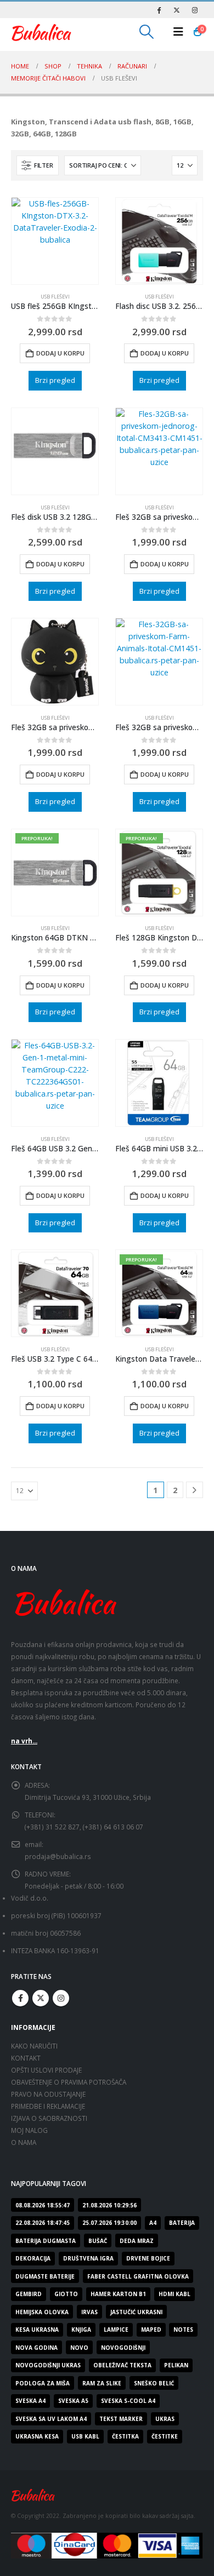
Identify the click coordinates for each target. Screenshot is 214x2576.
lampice (116, 2330)
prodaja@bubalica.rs (58, 1856)
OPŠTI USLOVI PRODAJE (46, 2070)
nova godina (36, 2348)
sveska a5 (73, 2401)
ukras (165, 2419)
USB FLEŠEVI (55, 297)
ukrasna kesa (37, 2436)
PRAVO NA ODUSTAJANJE (48, 2094)
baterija (182, 2223)
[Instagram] (195, 10)
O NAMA (24, 2142)
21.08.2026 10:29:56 (109, 2205)
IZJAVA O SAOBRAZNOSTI (49, 2118)
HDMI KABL (174, 2294)
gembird (29, 2294)
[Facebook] (159, 10)
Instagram (61, 1998)
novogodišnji (123, 2348)
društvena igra (88, 2258)
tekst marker (121, 2419)
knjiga (81, 2330)
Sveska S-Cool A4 (128, 2401)
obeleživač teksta (122, 2365)
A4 (153, 2223)
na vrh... (24, 1741)
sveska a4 (30, 2401)
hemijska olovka (42, 2312)
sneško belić (154, 2383)
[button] (147, 32)
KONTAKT (26, 2058)
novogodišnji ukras (48, 2365)
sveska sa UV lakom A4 (51, 2419)
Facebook (20, 1998)
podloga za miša (43, 2383)
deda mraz (137, 2241)
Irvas (89, 2312)
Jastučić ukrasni (136, 2312)
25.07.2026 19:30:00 (109, 2223)
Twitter (41, 1998)
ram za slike (102, 2383)
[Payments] (107, 2545)
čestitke (165, 2436)
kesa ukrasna (37, 2330)
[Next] (195, 1490)
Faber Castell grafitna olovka (138, 2276)
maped (151, 2330)
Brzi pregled (55, 380)
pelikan (176, 2365)
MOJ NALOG (29, 2130)
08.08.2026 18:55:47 (43, 2205)
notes (183, 2330)
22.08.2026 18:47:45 (43, 2223)
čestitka (125, 2436)
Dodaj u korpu (60, 353)
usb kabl (85, 2436)
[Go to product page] (55, 241)
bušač (98, 2241)
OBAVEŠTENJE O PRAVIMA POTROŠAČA (69, 2082)
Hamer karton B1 (118, 2294)
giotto (66, 2294)
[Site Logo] (41, 32)
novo (79, 2348)
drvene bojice (148, 2258)
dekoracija (33, 2258)
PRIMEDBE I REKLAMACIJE (48, 2106)
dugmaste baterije (45, 2276)
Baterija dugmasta (46, 2241)
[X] (177, 10)
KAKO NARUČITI (34, 2046)
